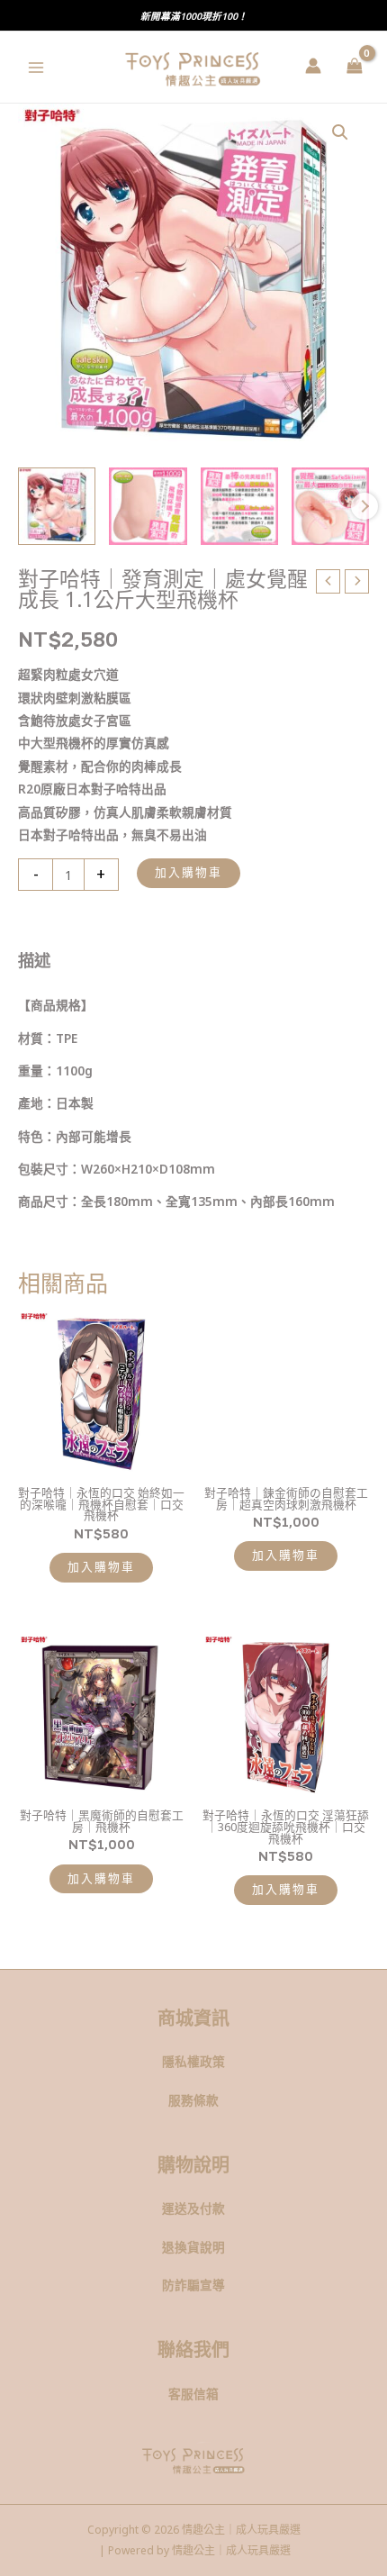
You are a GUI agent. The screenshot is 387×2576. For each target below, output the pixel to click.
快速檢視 (102, 1464)
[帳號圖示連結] (313, 66)
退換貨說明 (193, 2247)
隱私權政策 (193, 2061)
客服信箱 (193, 2394)
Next (364, 506)
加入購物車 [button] (101, 1567)
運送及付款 (193, 2208)
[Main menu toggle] (36, 67)
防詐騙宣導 (193, 2285)
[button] (340, 132)
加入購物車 (189, 872)
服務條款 (193, 2100)
